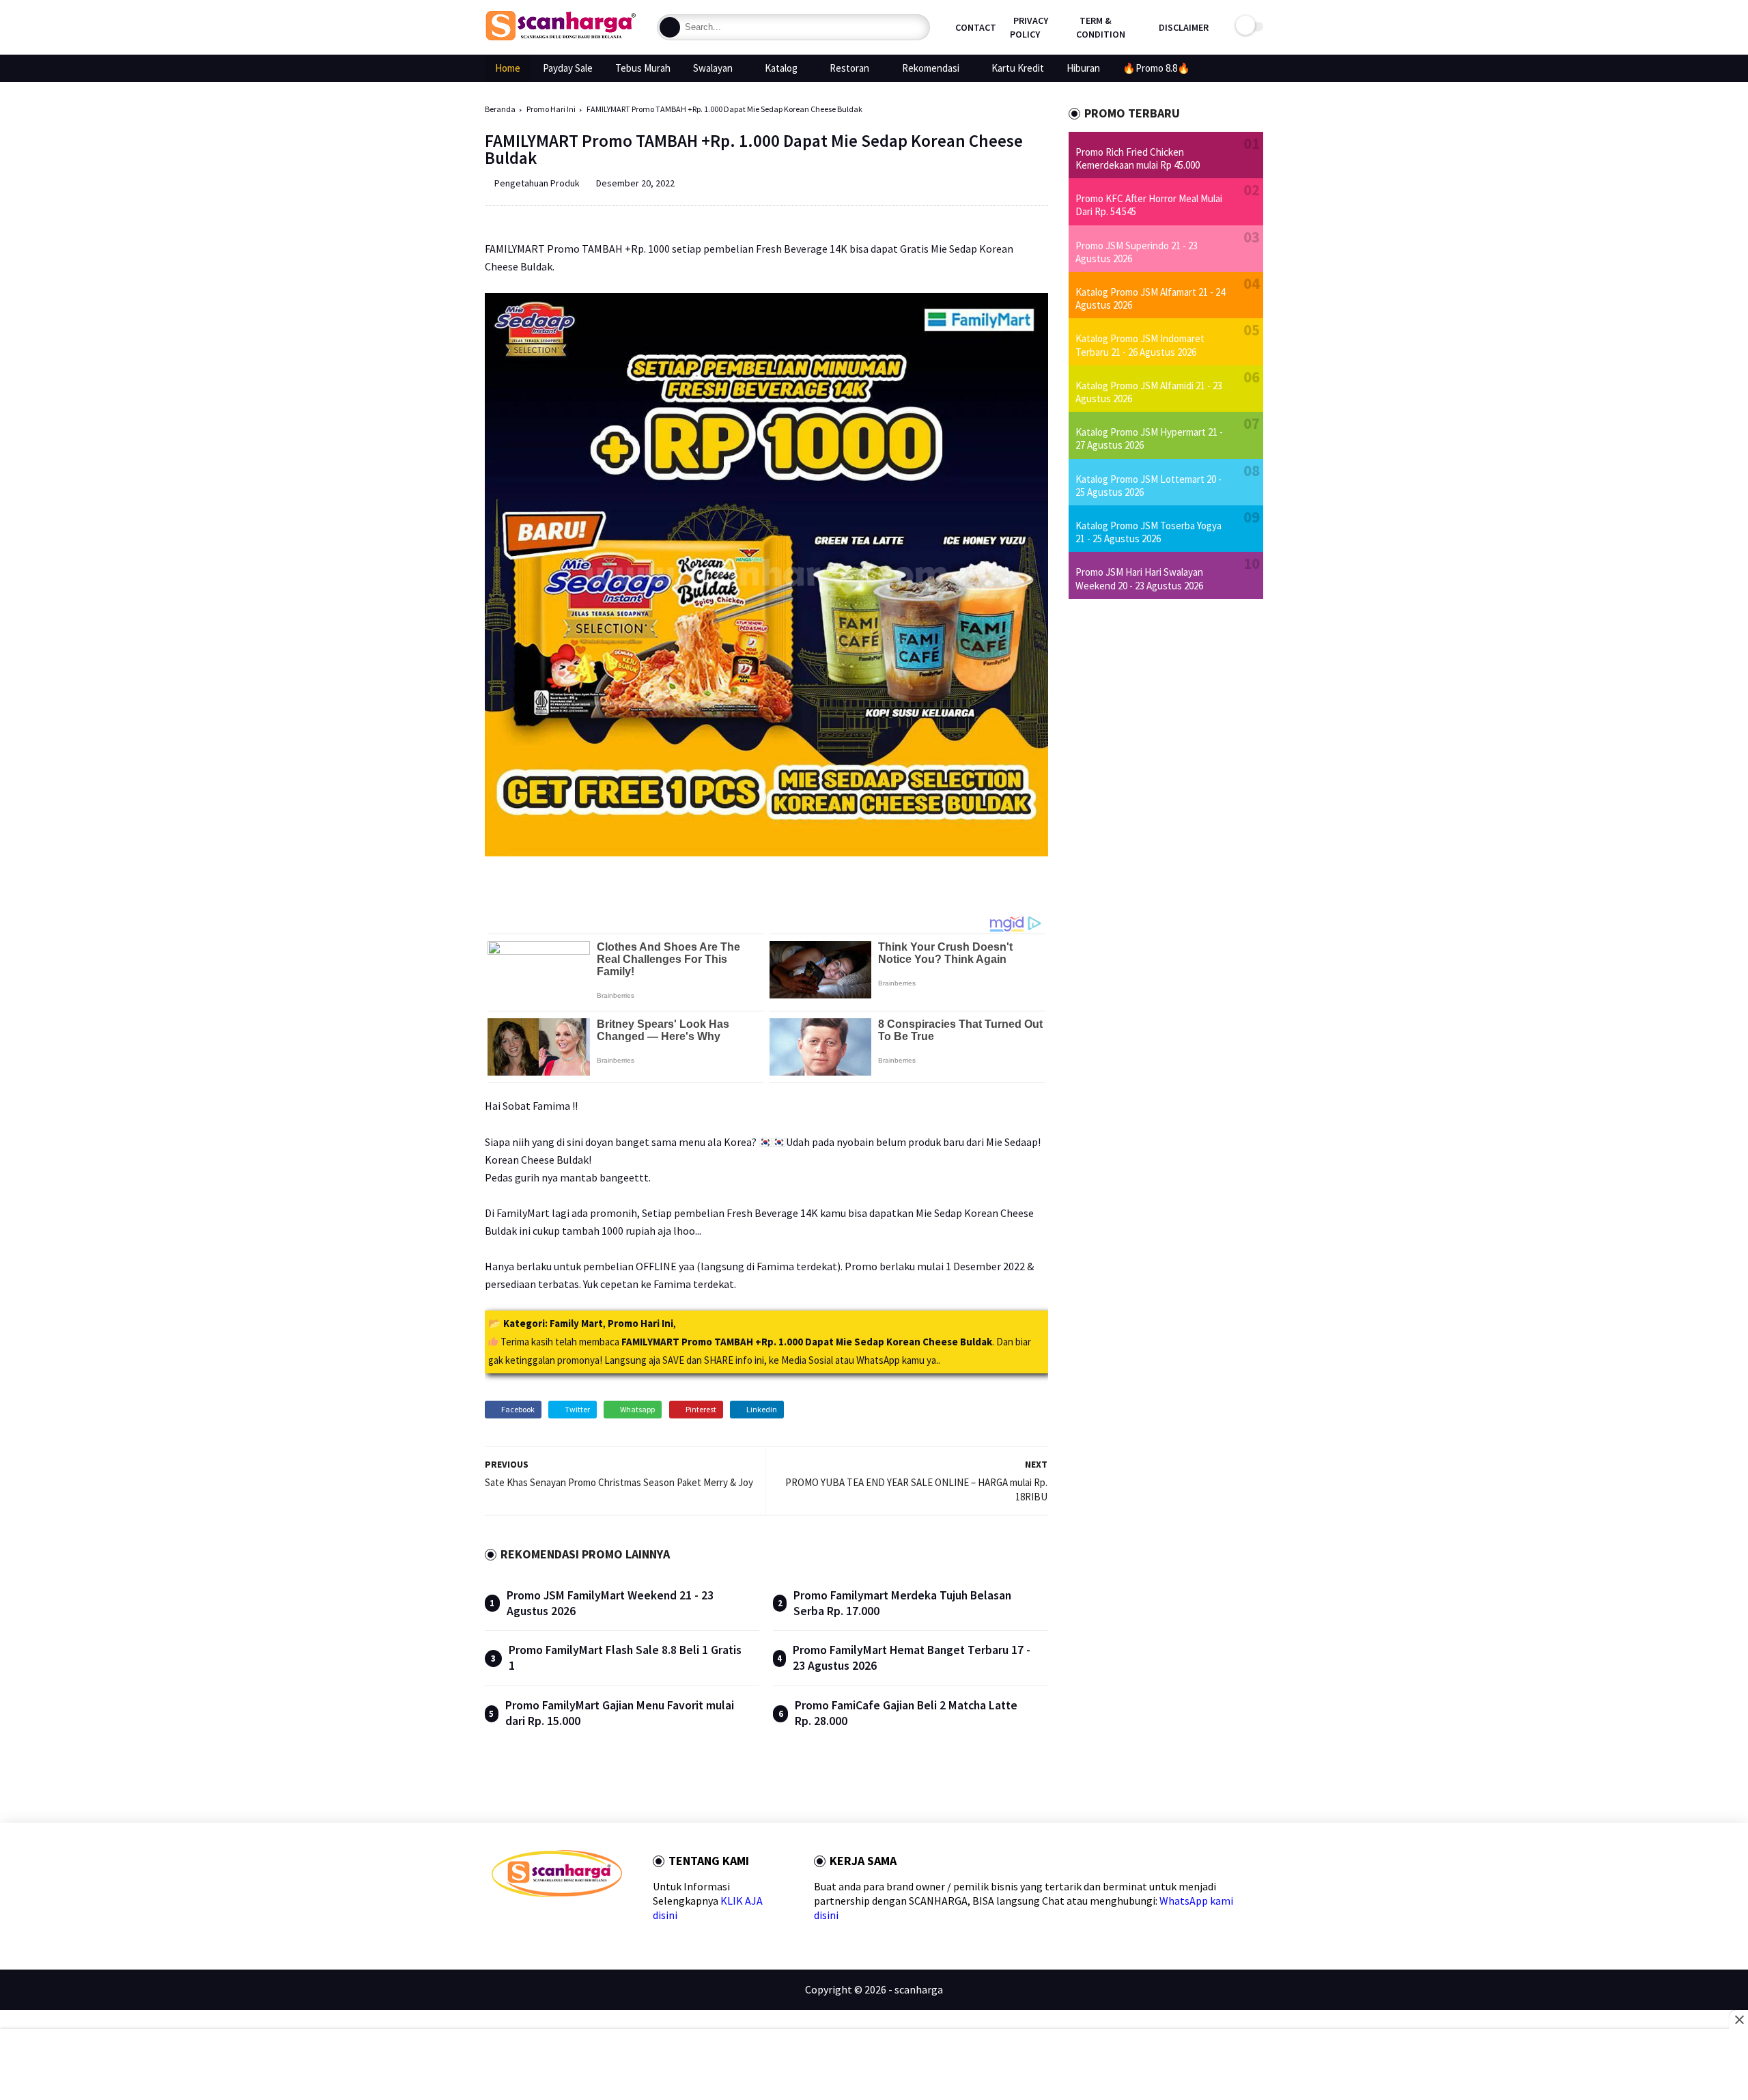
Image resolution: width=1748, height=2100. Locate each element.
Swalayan (713, 68)
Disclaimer (1184, 27)
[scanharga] (561, 38)
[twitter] (519, 1921)
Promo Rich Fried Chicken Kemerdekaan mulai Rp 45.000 (1138, 158)
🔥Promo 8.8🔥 (1156, 68)
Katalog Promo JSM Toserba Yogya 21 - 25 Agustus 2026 (1148, 532)
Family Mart (576, 1323)
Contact (976, 27)
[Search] (670, 27)
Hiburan (1083, 68)
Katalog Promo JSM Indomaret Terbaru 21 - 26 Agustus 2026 (1140, 345)
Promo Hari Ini (551, 109)
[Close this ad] (1738, 2019)
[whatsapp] (541, 1921)
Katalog (781, 68)
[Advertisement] (874, 2066)
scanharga (919, 1989)
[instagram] (585, 1921)
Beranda (500, 109)
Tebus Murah (643, 68)
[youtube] (607, 1921)
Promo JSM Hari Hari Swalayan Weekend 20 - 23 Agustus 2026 (1139, 578)
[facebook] (497, 1921)
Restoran (849, 68)
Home (508, 68)
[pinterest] (563, 1921)
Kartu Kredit (1018, 68)
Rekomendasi (931, 68)
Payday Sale (568, 68)
